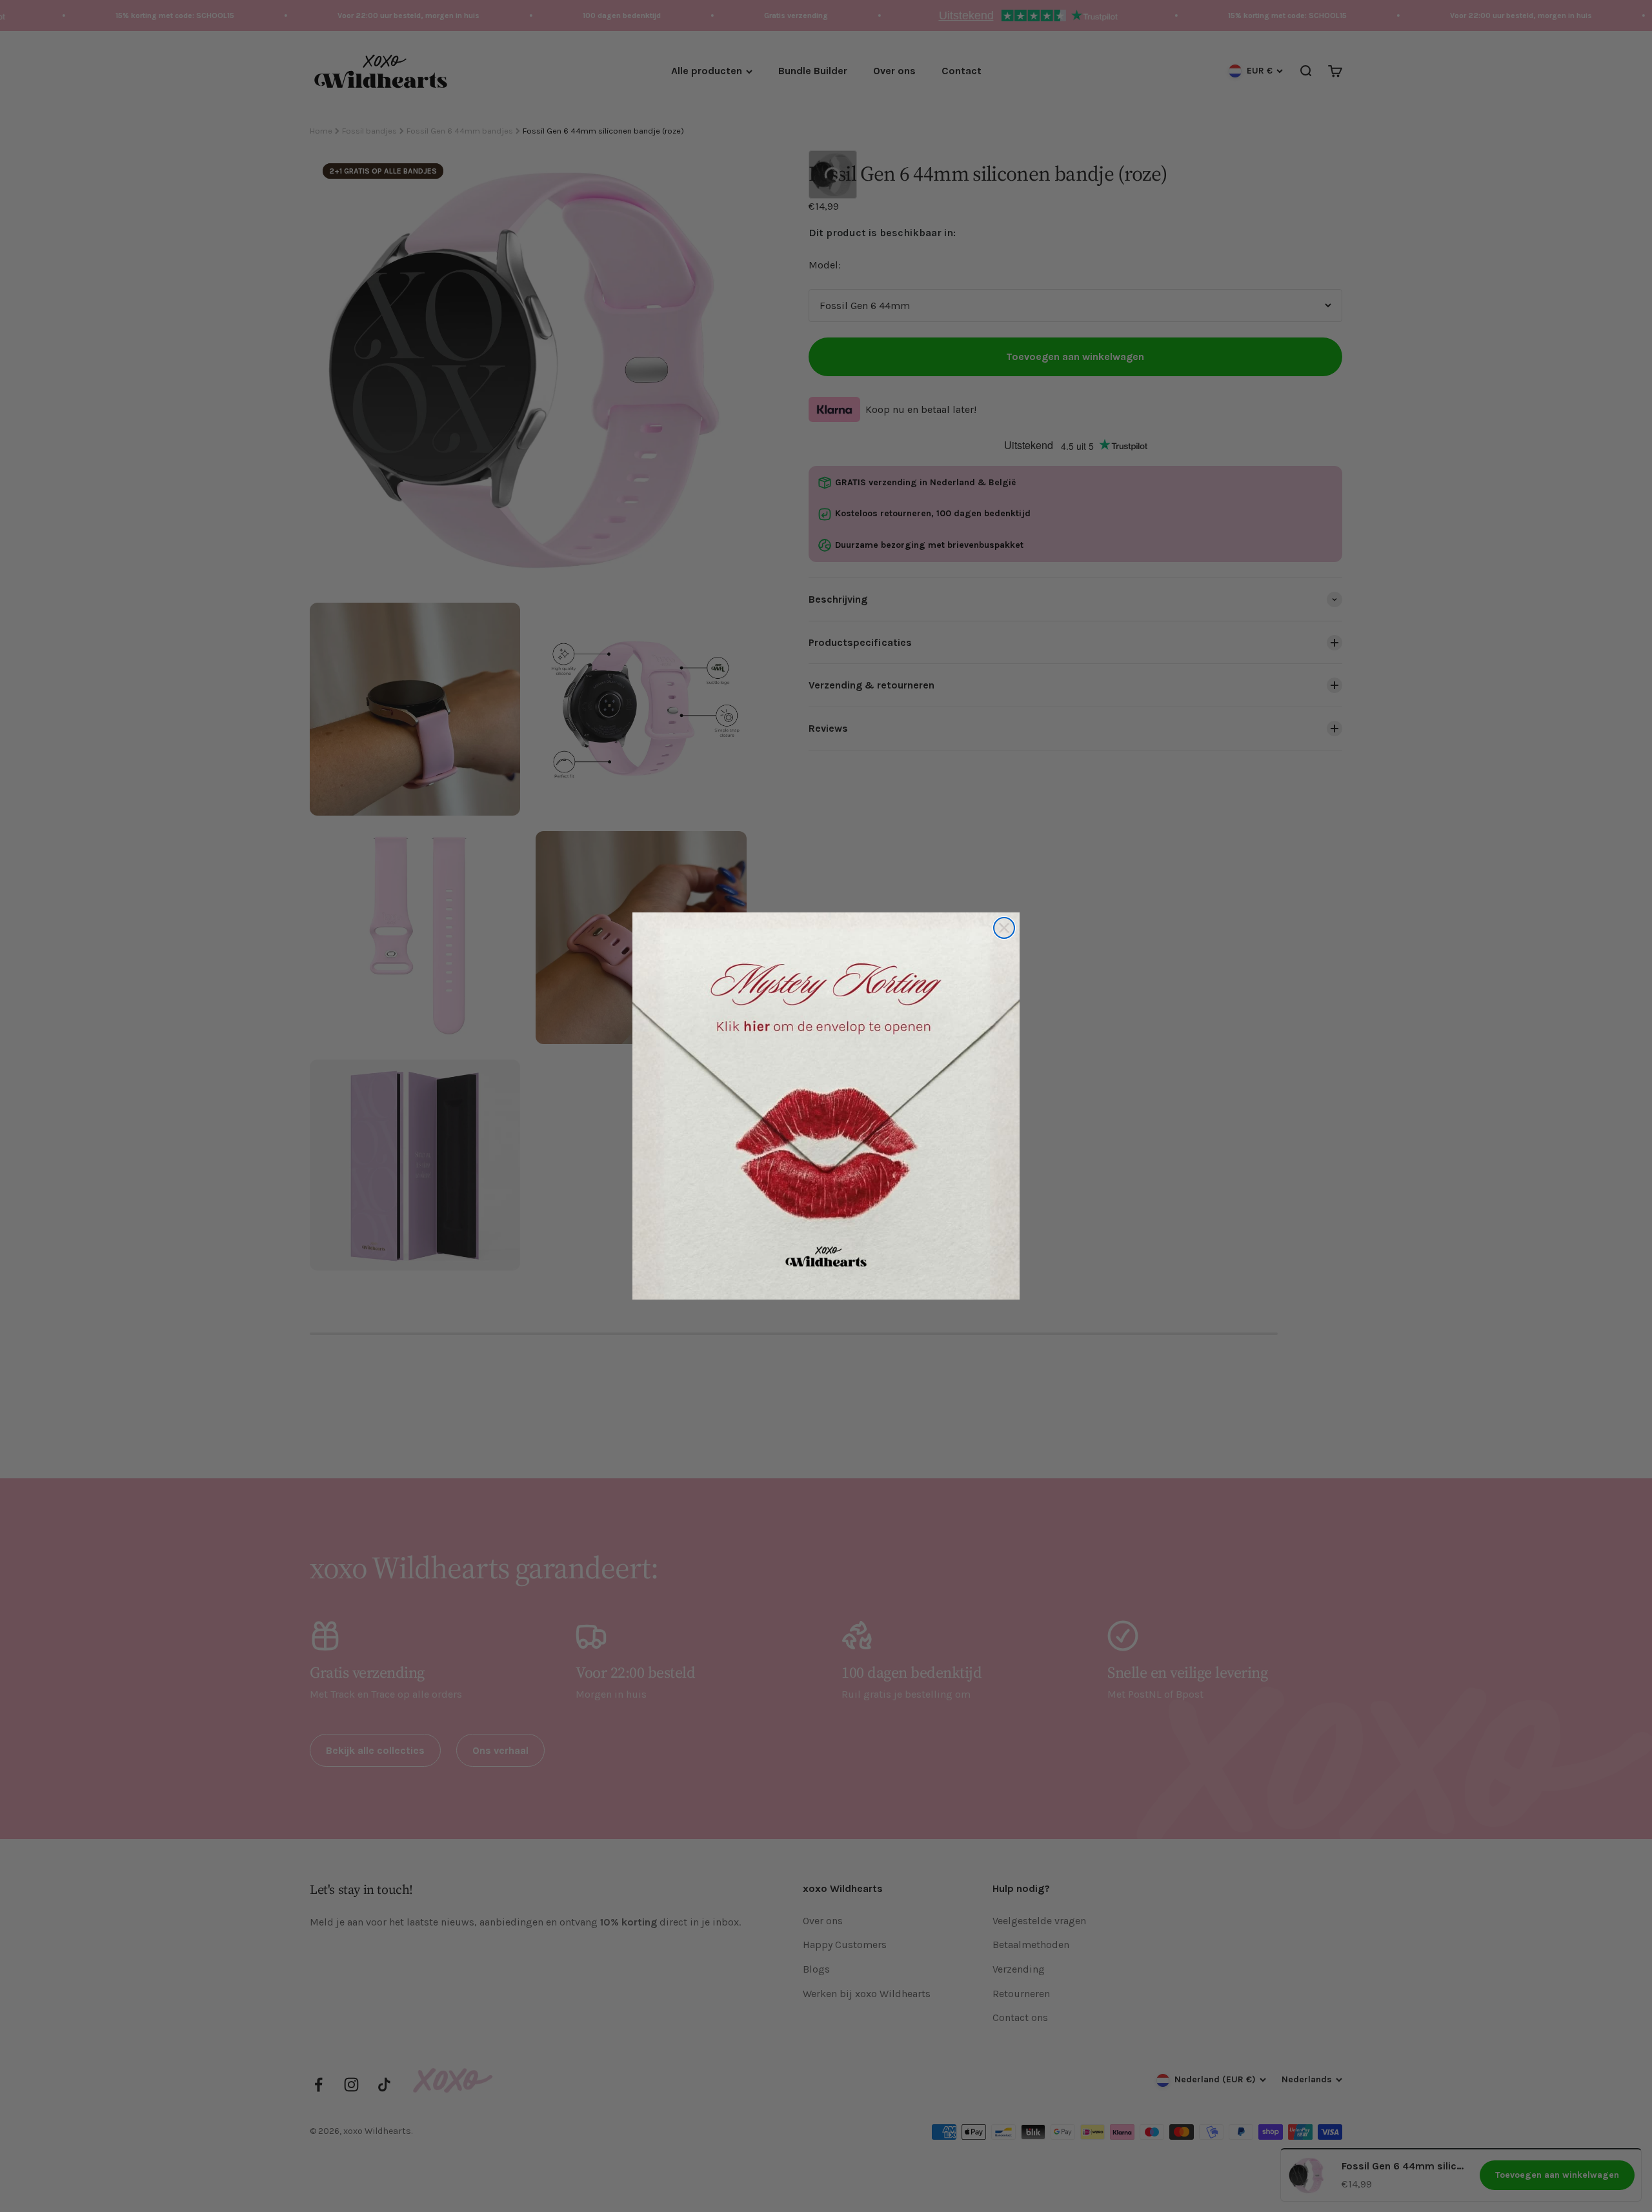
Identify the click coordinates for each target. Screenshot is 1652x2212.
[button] (826, 1106)
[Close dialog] (1004, 928)
